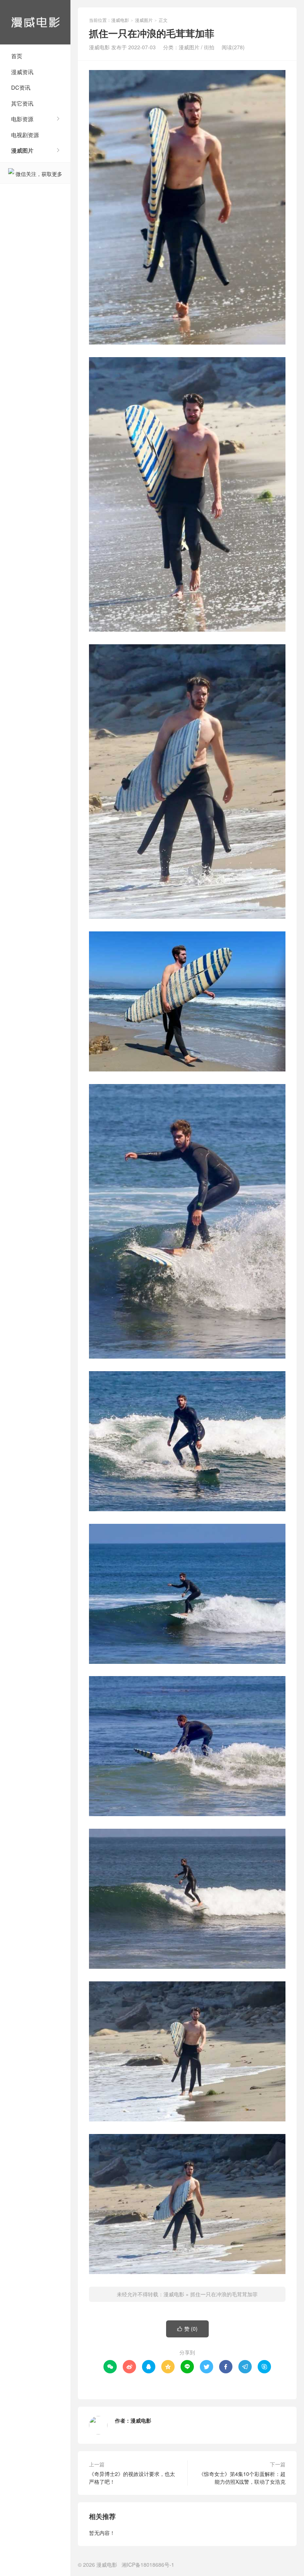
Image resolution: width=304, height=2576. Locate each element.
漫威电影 (35, 22)
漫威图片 (22, 150)
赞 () (187, 2329)
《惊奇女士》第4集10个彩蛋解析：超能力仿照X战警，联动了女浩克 (242, 2478)
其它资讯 (22, 103)
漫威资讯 (22, 72)
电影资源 (22, 119)
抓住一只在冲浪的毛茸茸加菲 (224, 2294)
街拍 (209, 47)
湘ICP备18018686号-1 (148, 2565)
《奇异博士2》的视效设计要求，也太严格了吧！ (132, 2478)
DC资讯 (21, 87)
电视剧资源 (25, 135)
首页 (17, 56)
